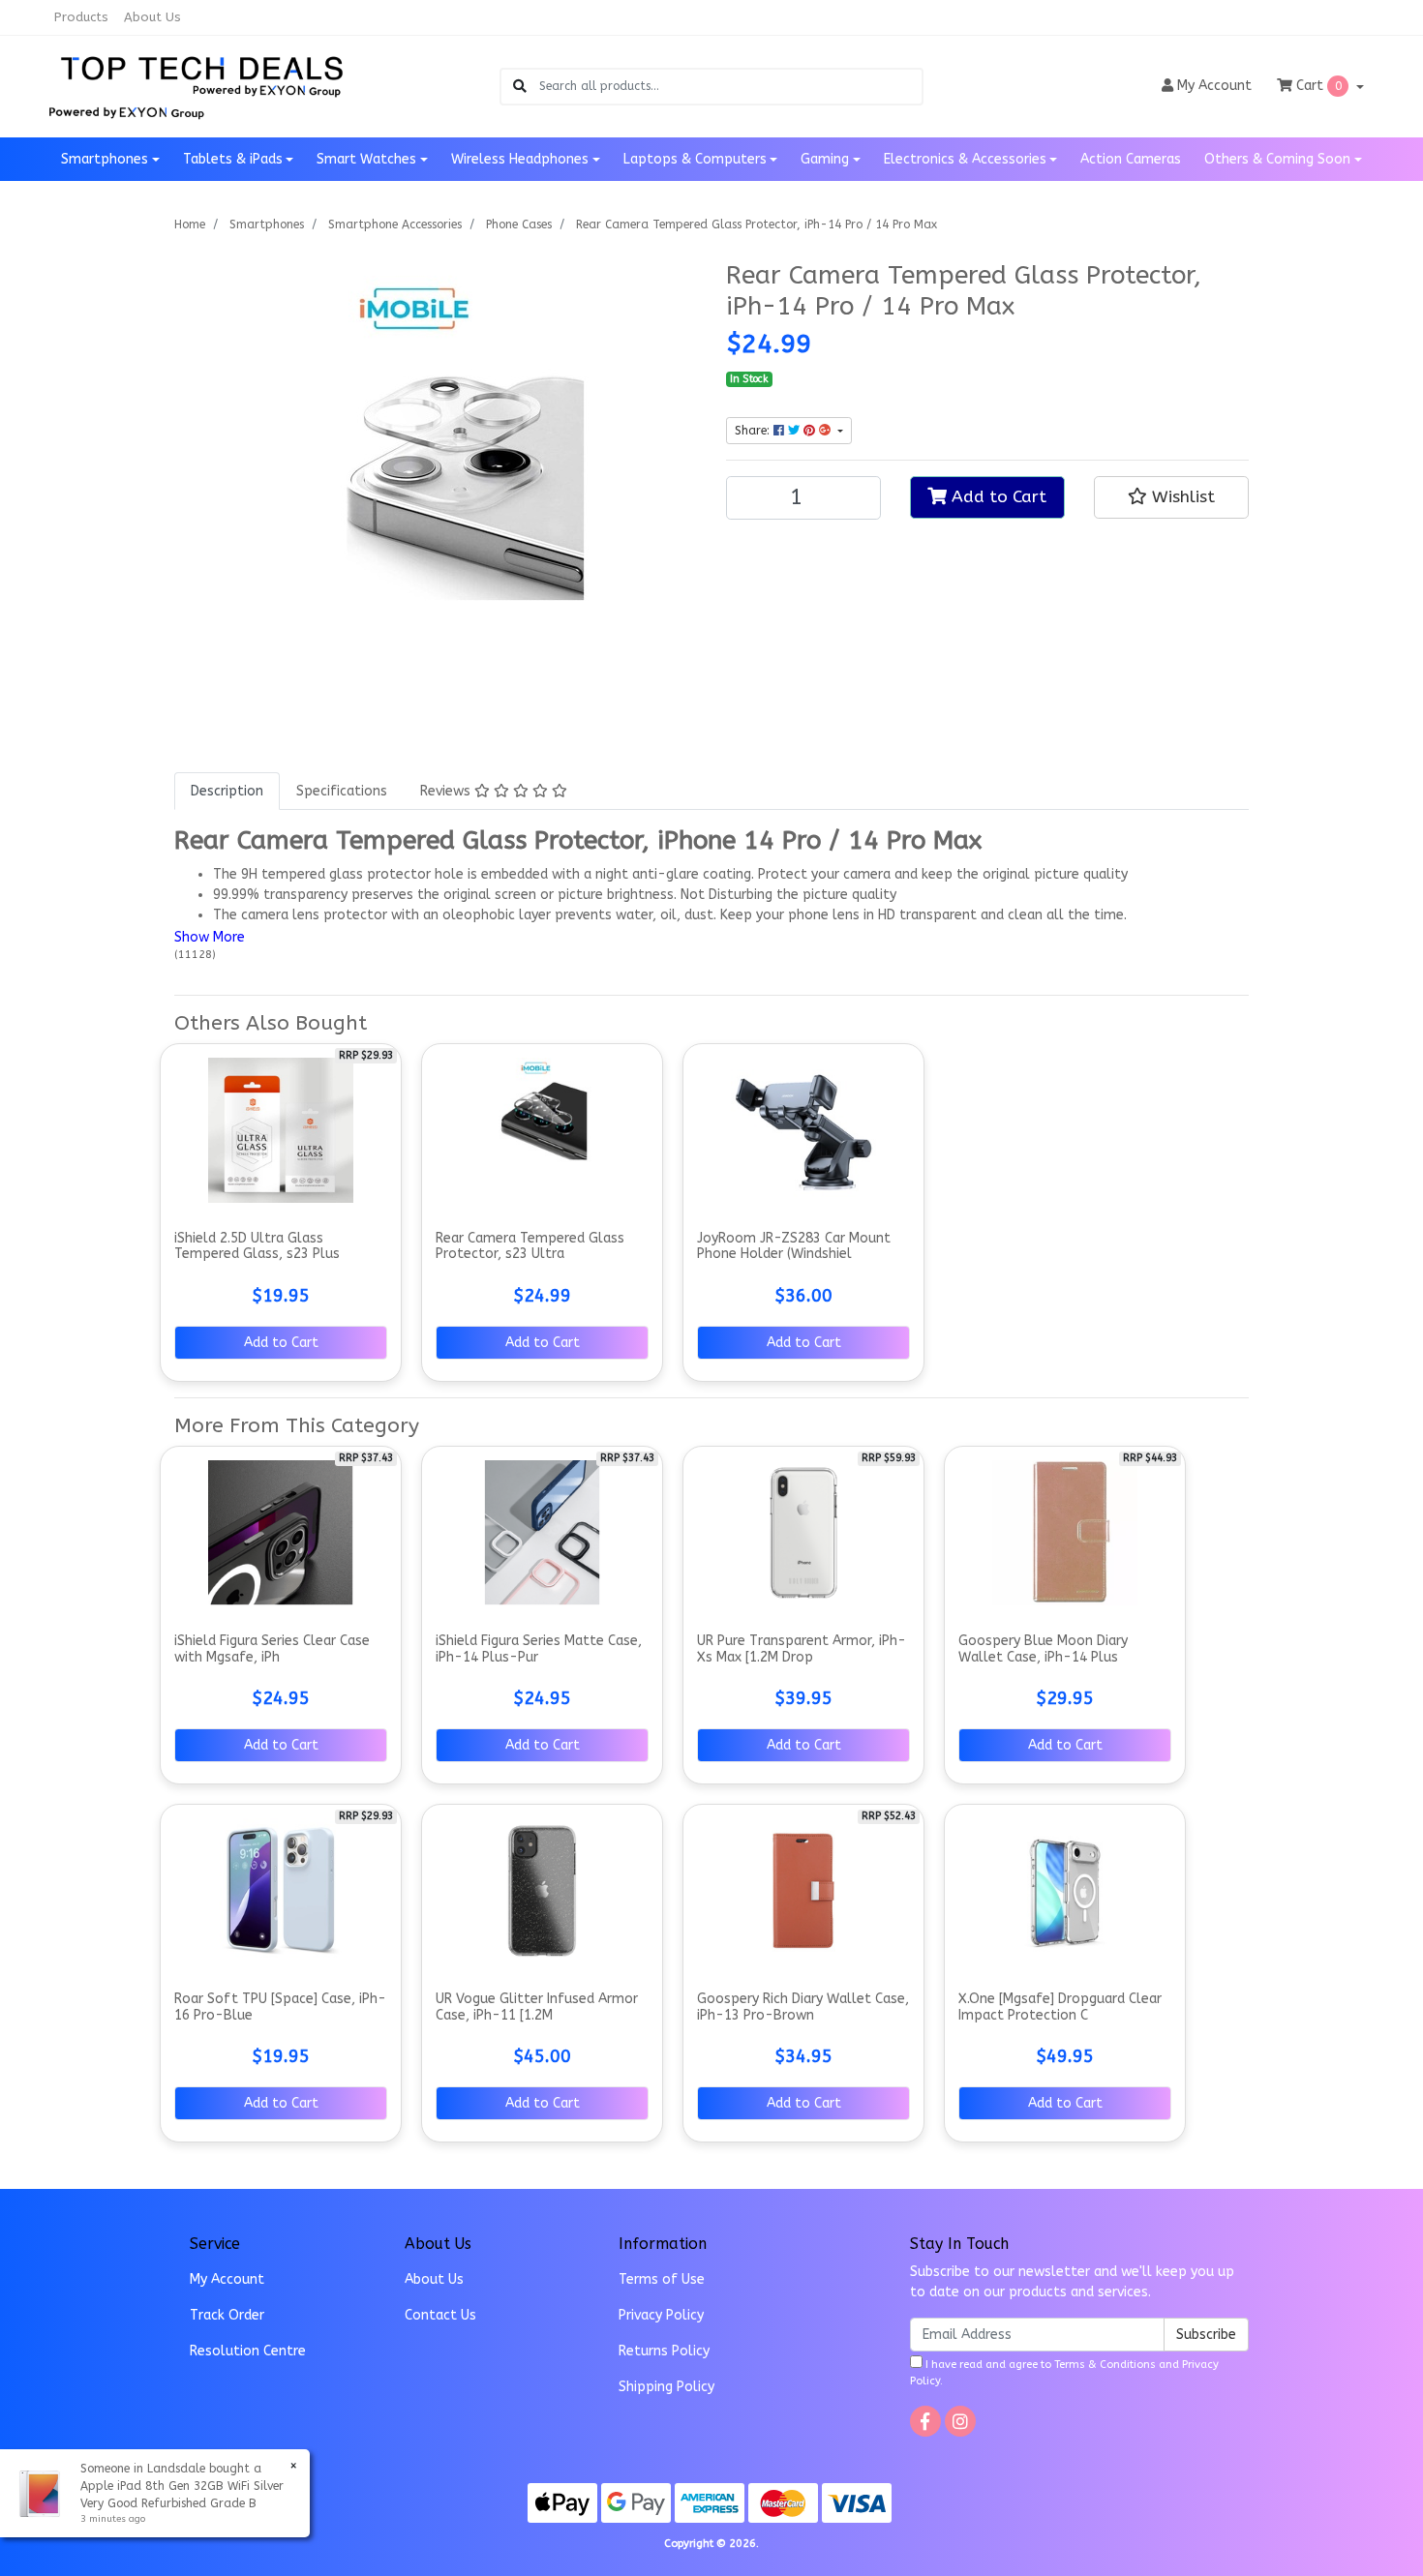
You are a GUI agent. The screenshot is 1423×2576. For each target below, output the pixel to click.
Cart (1317, 86)
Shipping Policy (666, 2387)
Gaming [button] (825, 159)
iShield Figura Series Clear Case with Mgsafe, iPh (272, 1649)
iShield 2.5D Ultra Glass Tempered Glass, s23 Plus (257, 1246)
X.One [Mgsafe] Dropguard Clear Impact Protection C (1060, 2007)
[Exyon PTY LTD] (202, 74)
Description (227, 791)
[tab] (227, 791)
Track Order (227, 2315)
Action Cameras (1131, 159)
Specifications (342, 791)
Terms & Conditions (1105, 2365)
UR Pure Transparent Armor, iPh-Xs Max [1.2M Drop (802, 1649)
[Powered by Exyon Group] (126, 110)
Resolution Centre (248, 2351)
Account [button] (1214, 86)
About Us (152, 17)
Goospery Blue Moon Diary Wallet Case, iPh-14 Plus (1043, 1649)
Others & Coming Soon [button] (1277, 159)
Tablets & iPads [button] (233, 159)
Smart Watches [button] (366, 159)
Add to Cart (997, 497)
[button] (1171, 497)
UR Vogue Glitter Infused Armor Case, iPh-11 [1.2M (537, 2007)
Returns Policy (664, 2351)
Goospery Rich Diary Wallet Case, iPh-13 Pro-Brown (803, 2007)
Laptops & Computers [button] (695, 159)
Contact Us (440, 2315)
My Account (227, 2279)
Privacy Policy (661, 2315)
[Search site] (520, 87)
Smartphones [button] (105, 159)
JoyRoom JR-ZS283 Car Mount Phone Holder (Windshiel (794, 1246)
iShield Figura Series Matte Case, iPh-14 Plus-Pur (539, 1649)
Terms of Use (662, 2279)
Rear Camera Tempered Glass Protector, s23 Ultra (530, 1246)
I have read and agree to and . (1064, 2373)
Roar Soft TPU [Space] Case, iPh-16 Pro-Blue (280, 2007)
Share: (754, 431)
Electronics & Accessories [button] (965, 159)
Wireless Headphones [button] (520, 159)
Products (81, 17)
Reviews (447, 791)
